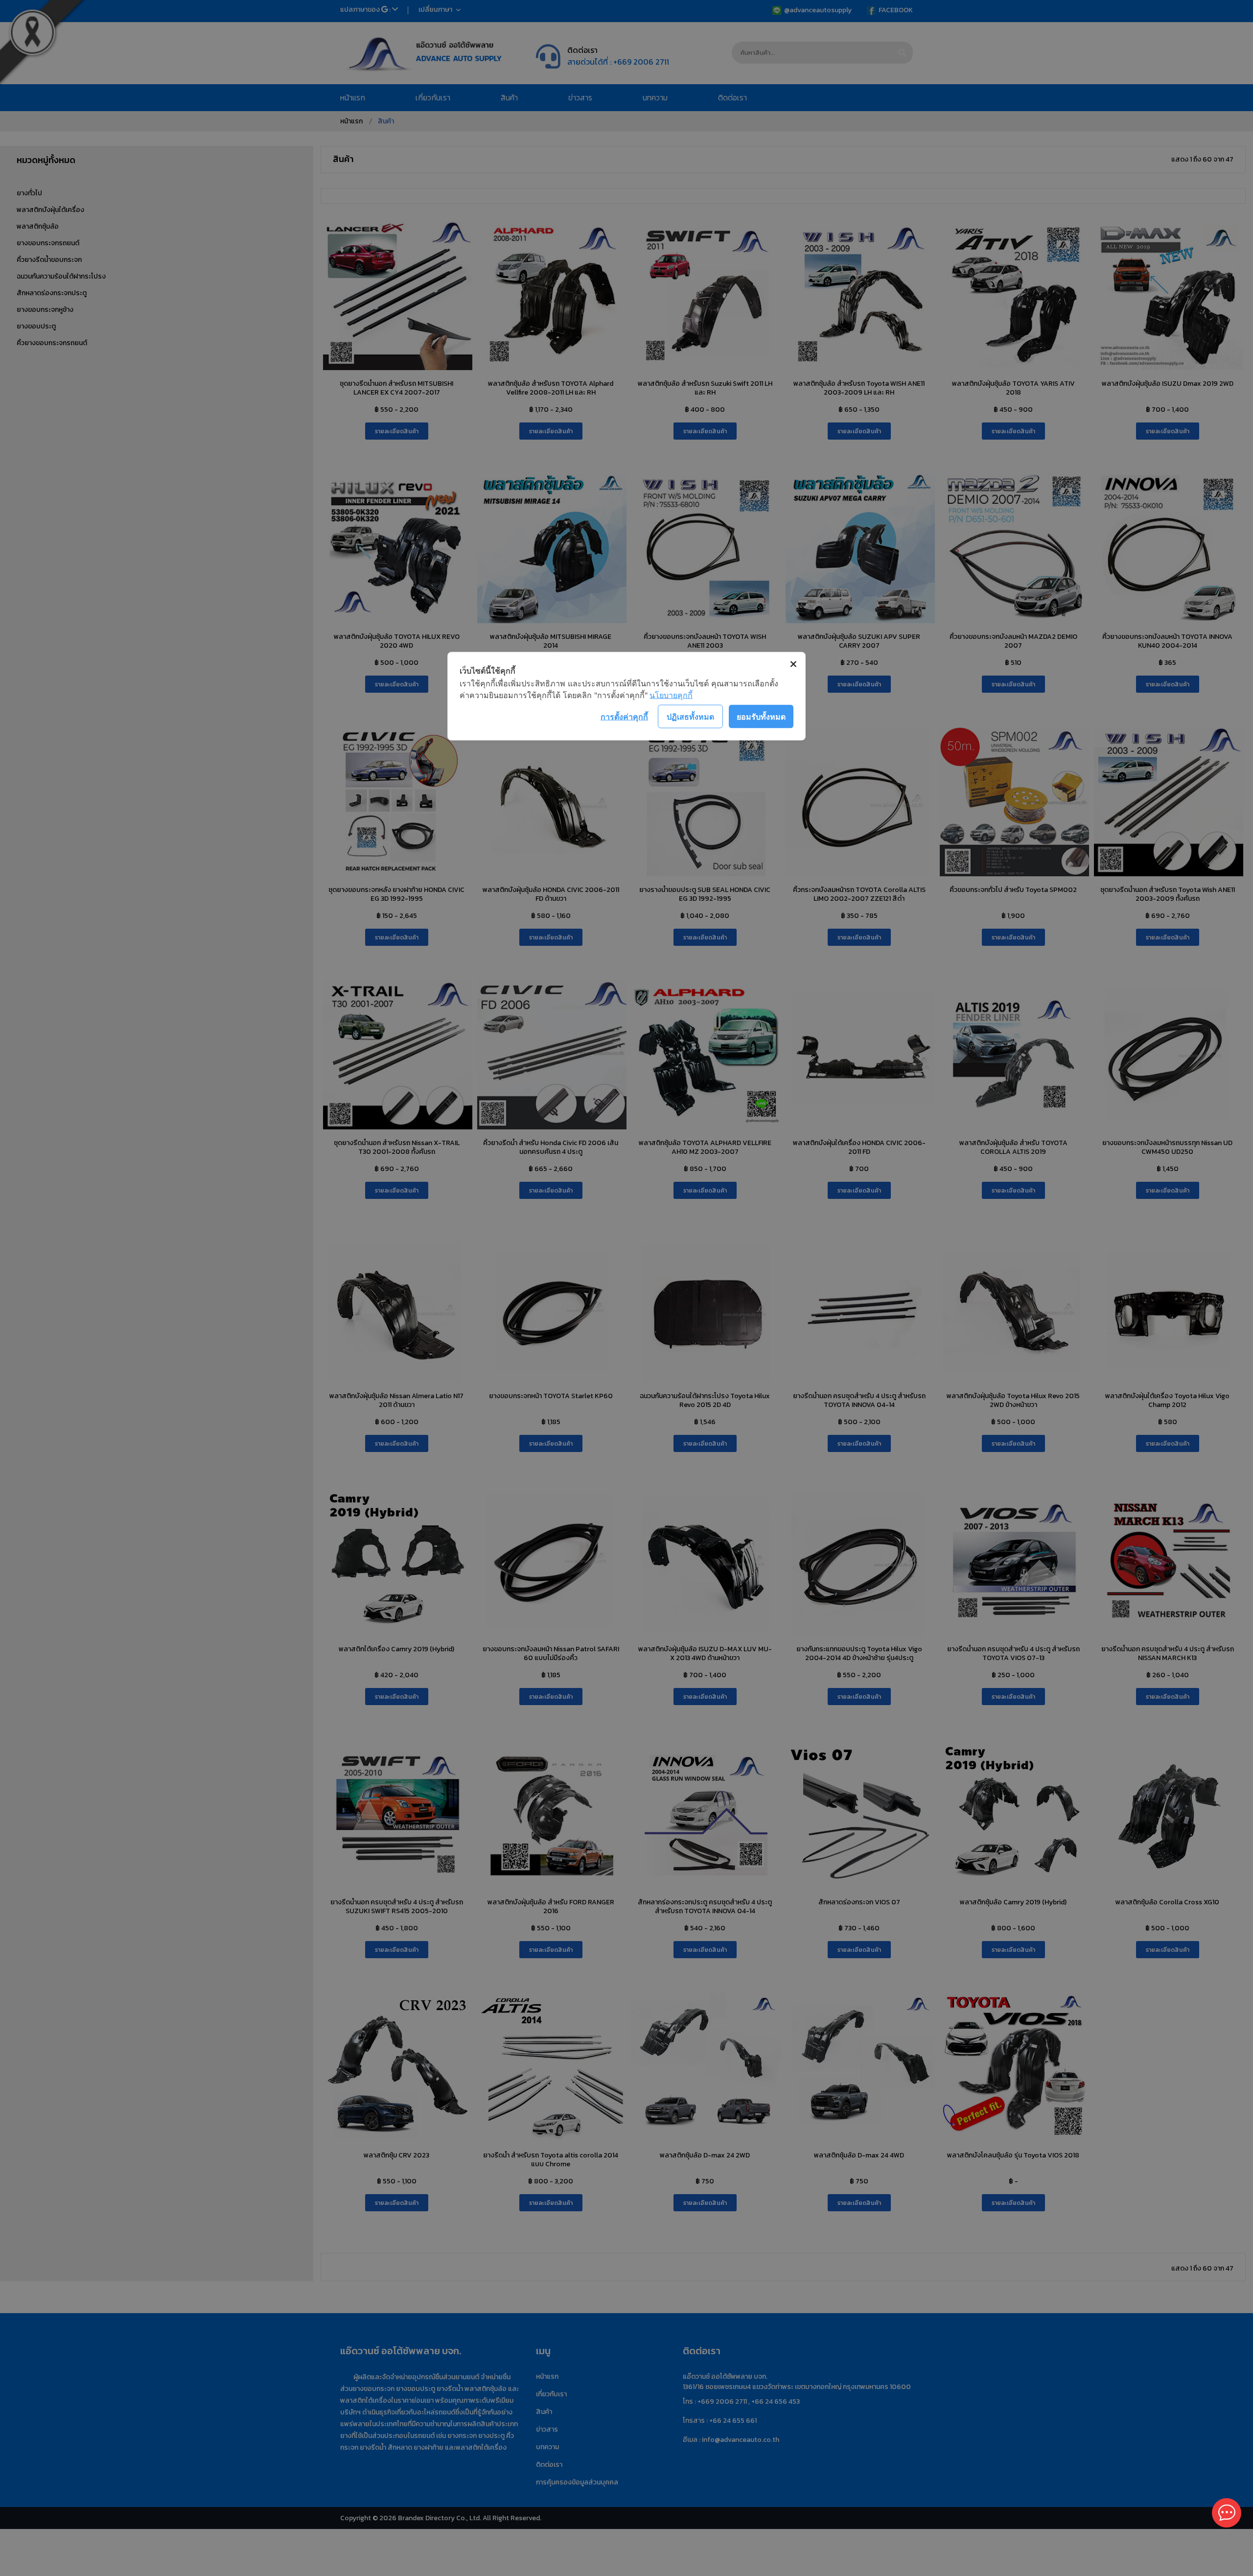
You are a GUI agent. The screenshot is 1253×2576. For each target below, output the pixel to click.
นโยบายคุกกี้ (671, 695)
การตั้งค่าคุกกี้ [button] (624, 716)
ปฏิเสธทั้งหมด (690, 716)
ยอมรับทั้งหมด (761, 716)
